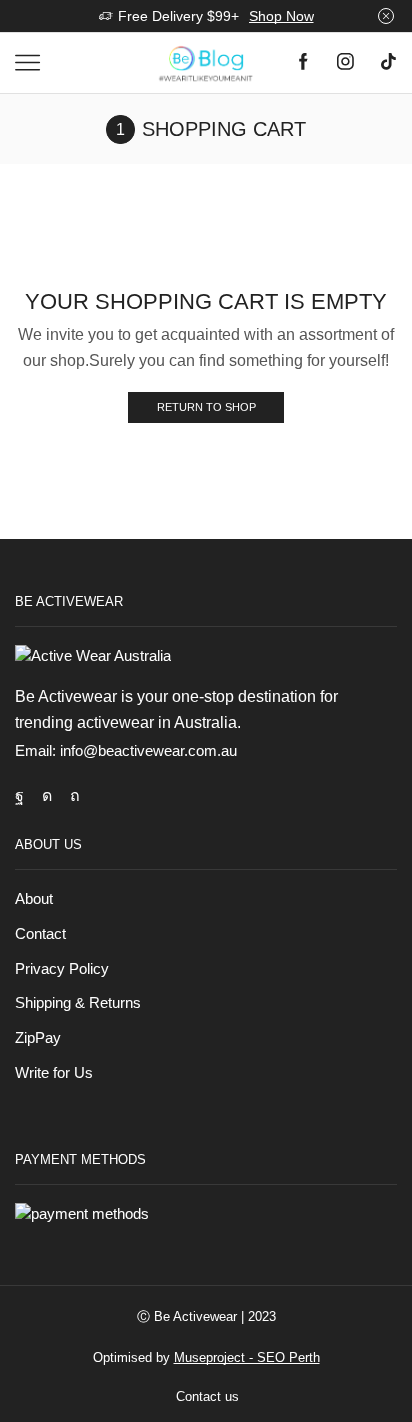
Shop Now (281, 16)
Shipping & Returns (78, 1003)
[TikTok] (388, 63)
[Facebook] (303, 63)
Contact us (207, 1396)
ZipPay (38, 1038)
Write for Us (54, 1073)
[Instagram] (345, 63)
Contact (40, 934)
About (34, 899)
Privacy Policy (62, 969)
